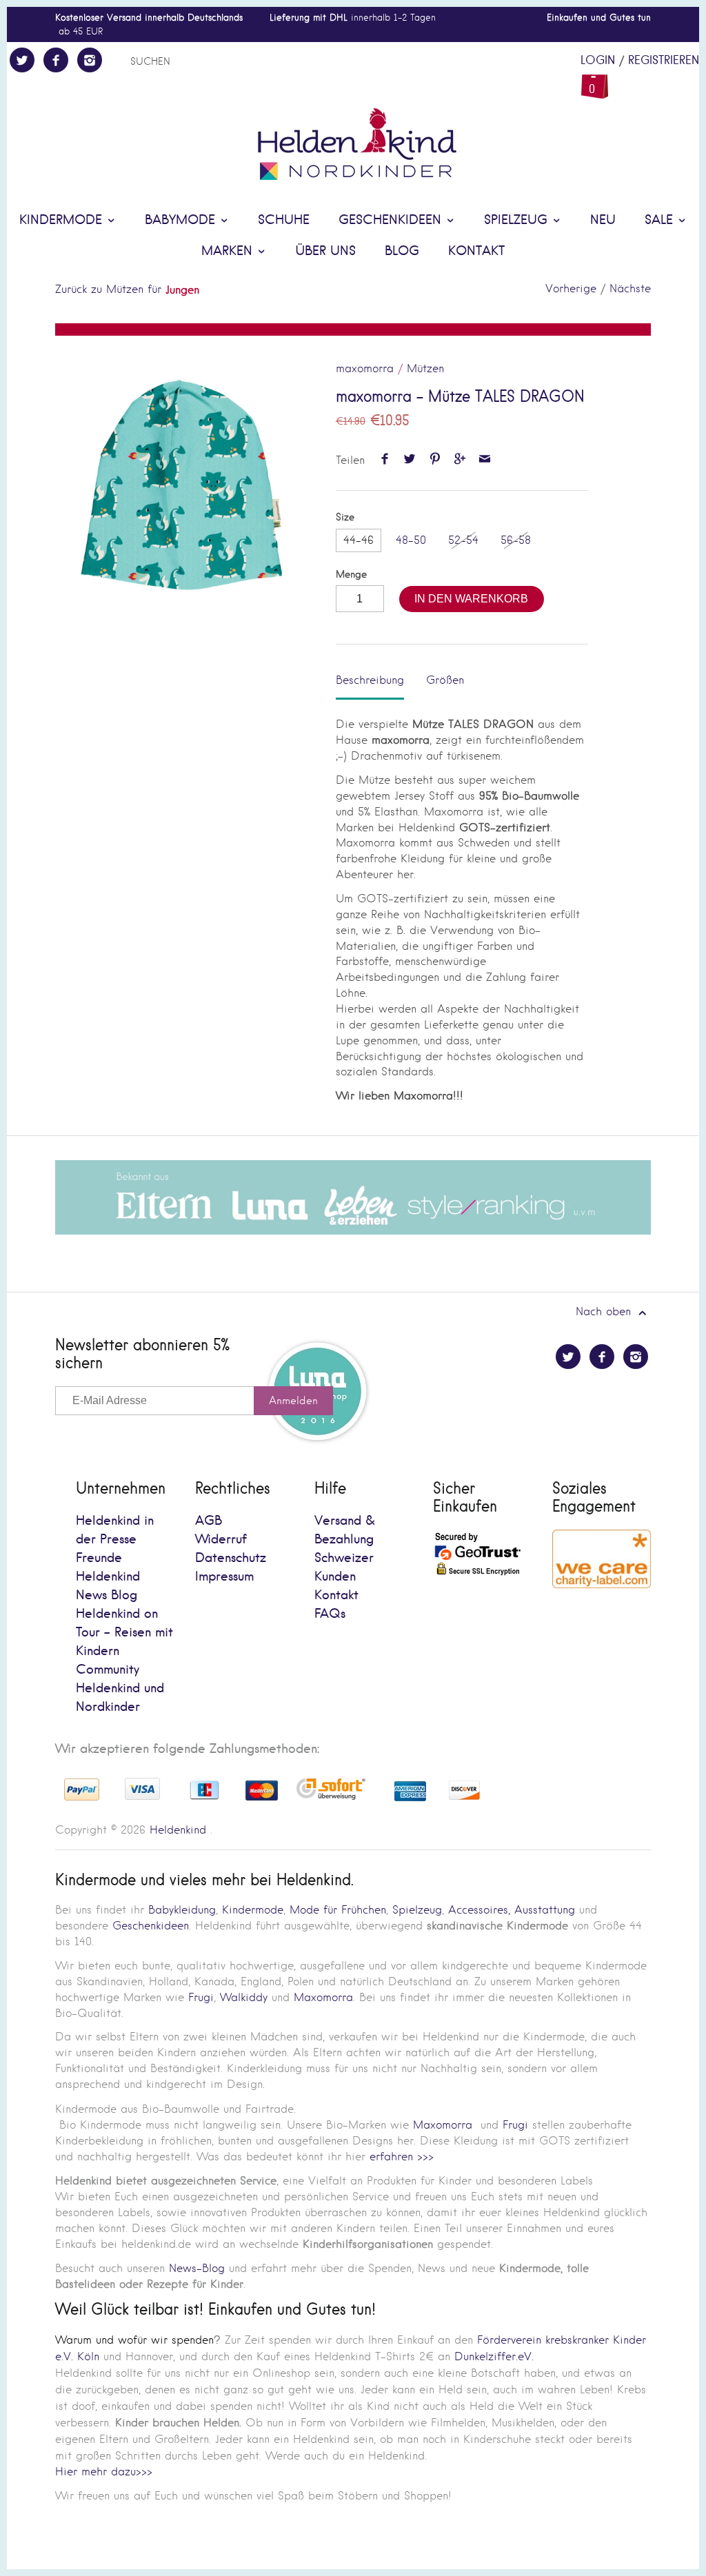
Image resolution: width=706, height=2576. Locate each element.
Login (598, 61)
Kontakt (476, 251)
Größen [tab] (445, 680)
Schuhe (284, 220)
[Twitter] (22, 60)
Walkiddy (244, 1997)
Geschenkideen (392, 220)
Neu (603, 220)
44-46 (359, 540)
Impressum (224, 1577)
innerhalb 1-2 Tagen (353, 18)
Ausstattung (545, 1910)
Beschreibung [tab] (370, 680)
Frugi (201, 1997)
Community (108, 1670)
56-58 (516, 540)
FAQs (330, 1614)
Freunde (99, 1558)
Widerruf (221, 1540)
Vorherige (571, 288)
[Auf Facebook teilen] (384, 460)
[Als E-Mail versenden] (485, 460)
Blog (402, 251)
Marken (229, 251)
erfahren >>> (402, 2157)
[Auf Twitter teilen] (410, 460)
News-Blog (197, 2268)
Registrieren (664, 61)
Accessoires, (479, 1910)
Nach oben (605, 1311)
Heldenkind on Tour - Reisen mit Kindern (124, 1633)
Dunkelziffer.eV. (494, 2356)
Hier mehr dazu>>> (104, 2472)
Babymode (182, 220)
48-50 (411, 540)
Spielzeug (518, 220)
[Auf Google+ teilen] (460, 460)
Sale (661, 220)
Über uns (325, 251)
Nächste (630, 288)
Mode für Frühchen (338, 1910)
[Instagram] (90, 60)
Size (345, 517)
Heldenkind (178, 1830)
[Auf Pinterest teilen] (435, 460)
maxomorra (365, 368)
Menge (351, 575)
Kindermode (63, 220)
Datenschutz (231, 1558)
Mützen (425, 368)
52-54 (463, 540)
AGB (209, 1521)
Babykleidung (182, 1910)
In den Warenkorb (471, 599)
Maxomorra (323, 1997)
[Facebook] (56, 60)
